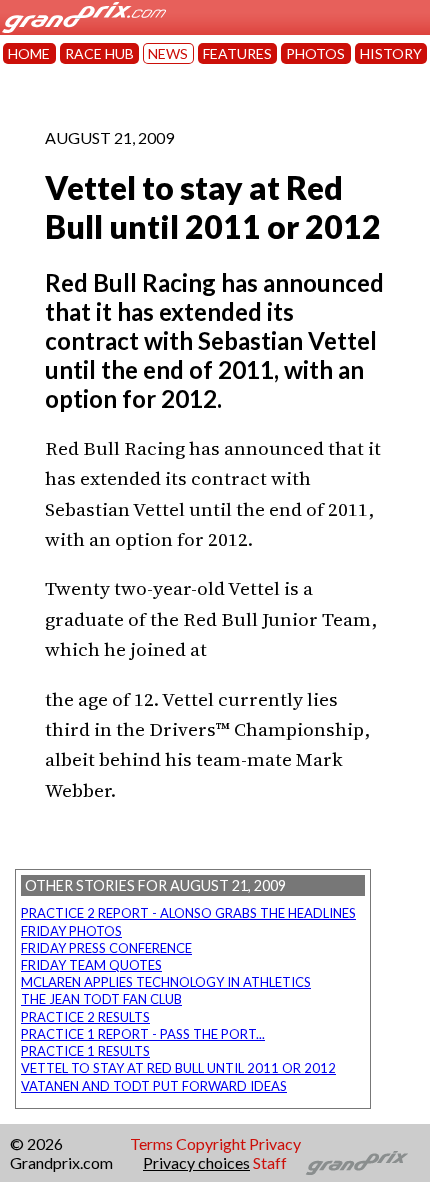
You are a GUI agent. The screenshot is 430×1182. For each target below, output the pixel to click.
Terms (151, 1143)
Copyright (211, 1143)
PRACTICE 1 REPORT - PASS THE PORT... (143, 1034)
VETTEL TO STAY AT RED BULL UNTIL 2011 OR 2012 (178, 1068)
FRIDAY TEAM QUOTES (91, 965)
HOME (29, 53)
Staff (270, 1162)
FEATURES (237, 53)
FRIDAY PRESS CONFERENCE (106, 948)
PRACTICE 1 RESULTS (85, 1051)
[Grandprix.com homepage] (357, 1163)
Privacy (275, 1143)
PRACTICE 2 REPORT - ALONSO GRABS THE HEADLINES (188, 913)
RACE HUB (99, 53)
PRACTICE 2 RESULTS (85, 1017)
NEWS (168, 53)
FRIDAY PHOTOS (71, 931)
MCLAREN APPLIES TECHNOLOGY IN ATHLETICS (166, 982)
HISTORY (391, 53)
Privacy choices (196, 1162)
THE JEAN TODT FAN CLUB (101, 999)
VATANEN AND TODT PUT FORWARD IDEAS (154, 1086)
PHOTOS (315, 53)
